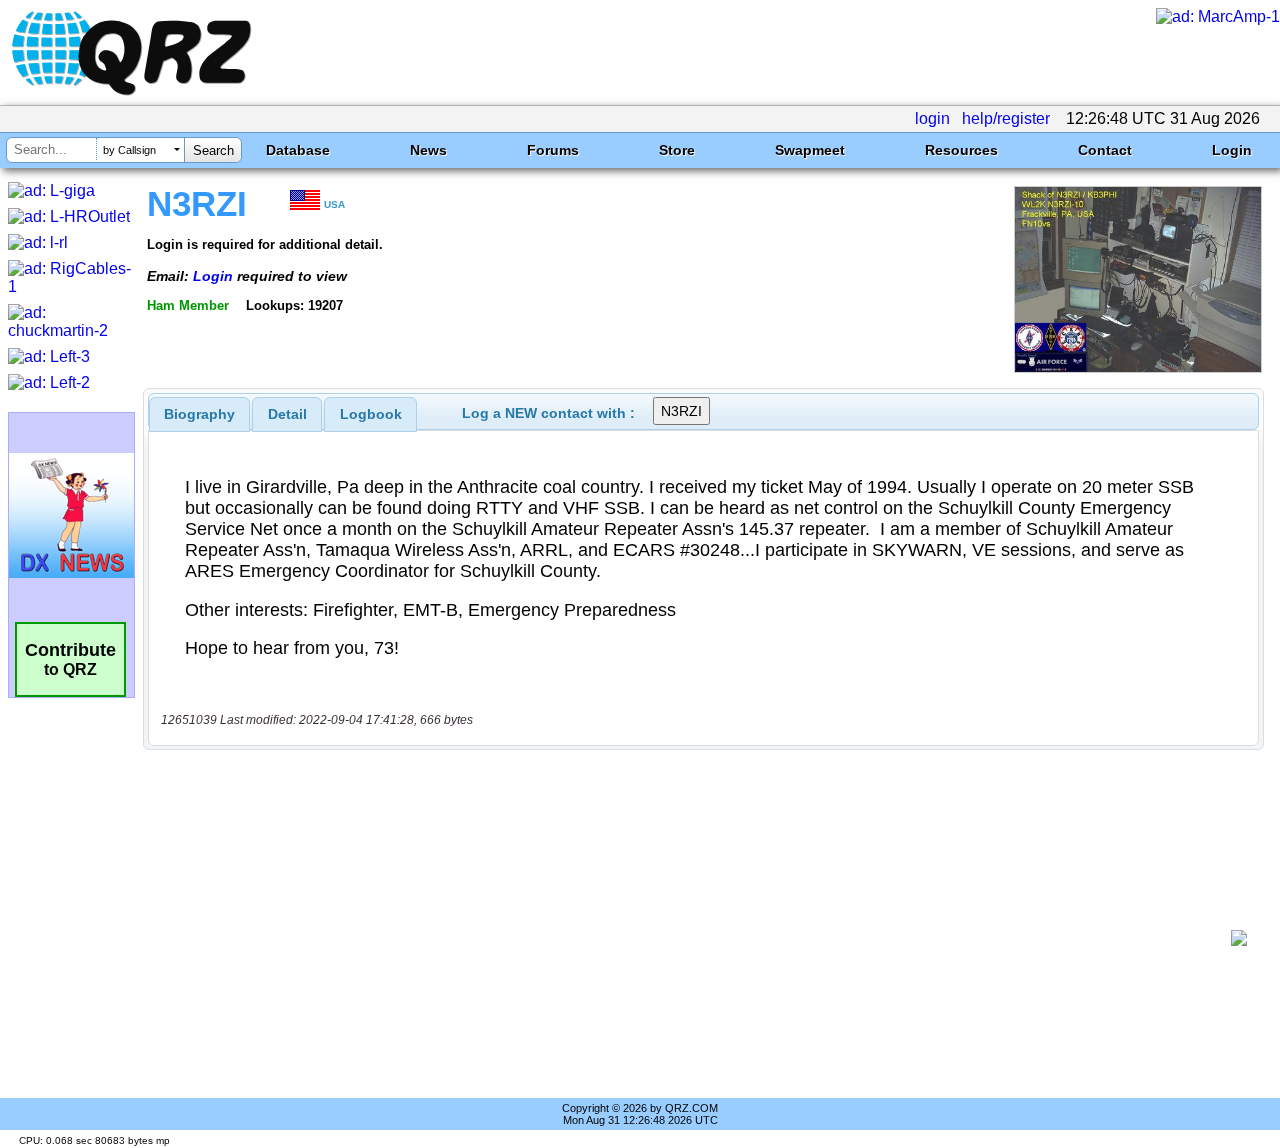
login (932, 118)
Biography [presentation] (199, 414)
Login (1232, 150)
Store (677, 150)
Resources (961, 150)
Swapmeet (810, 150)
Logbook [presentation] (371, 414)
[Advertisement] (695, 938)
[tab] (199, 414)
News (428, 150)
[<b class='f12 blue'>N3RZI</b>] (1138, 367)
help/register (1006, 118)
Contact (1105, 150)
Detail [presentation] (287, 414)
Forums (553, 150)
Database (298, 150)
